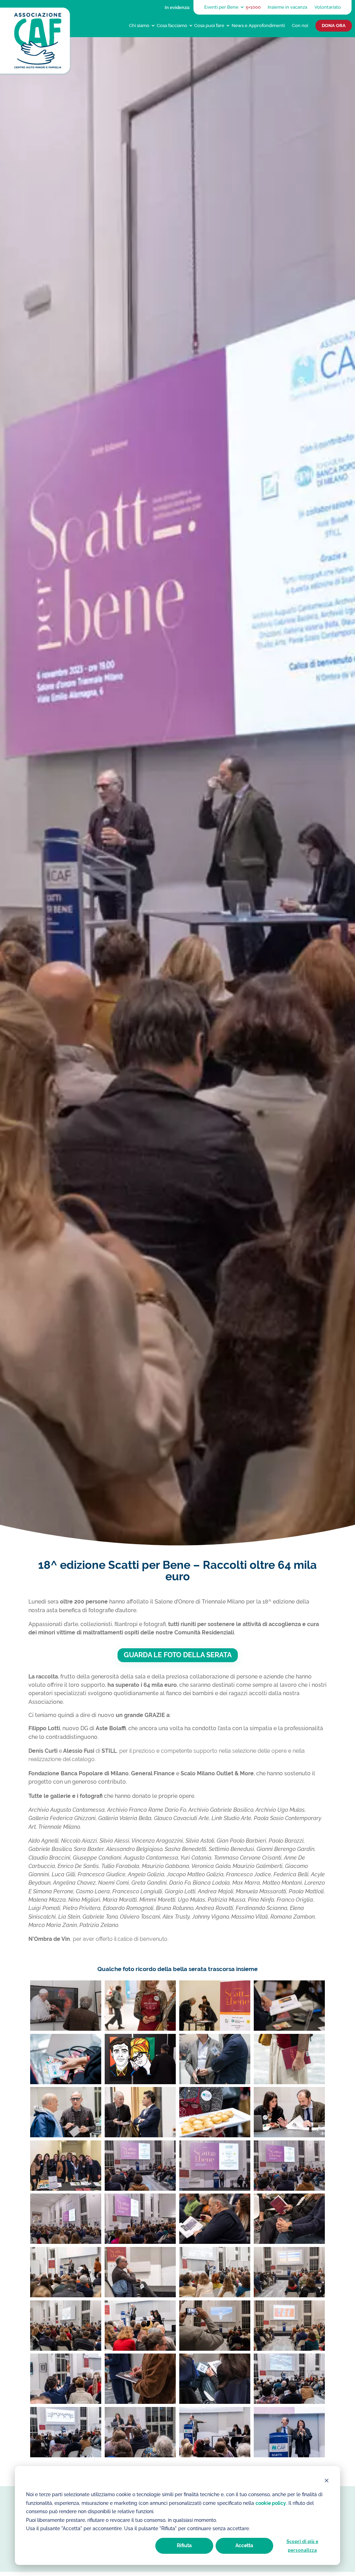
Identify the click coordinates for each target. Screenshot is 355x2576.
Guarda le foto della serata (178, 1655)
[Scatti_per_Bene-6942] (215, 2454)
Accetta (244, 2545)
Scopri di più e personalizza (302, 2545)
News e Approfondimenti (258, 25)
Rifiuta (184, 2545)
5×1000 (253, 7)
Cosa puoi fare (209, 25)
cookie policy (271, 2503)
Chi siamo (139, 25)
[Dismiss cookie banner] (327, 2481)
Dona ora (334, 26)
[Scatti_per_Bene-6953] (289, 2454)
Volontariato (328, 7)
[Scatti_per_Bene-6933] (140, 2454)
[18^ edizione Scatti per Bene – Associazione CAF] (66, 2028)
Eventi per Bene (221, 7)
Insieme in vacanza (287, 7)
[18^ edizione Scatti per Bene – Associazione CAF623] (215, 2028)
